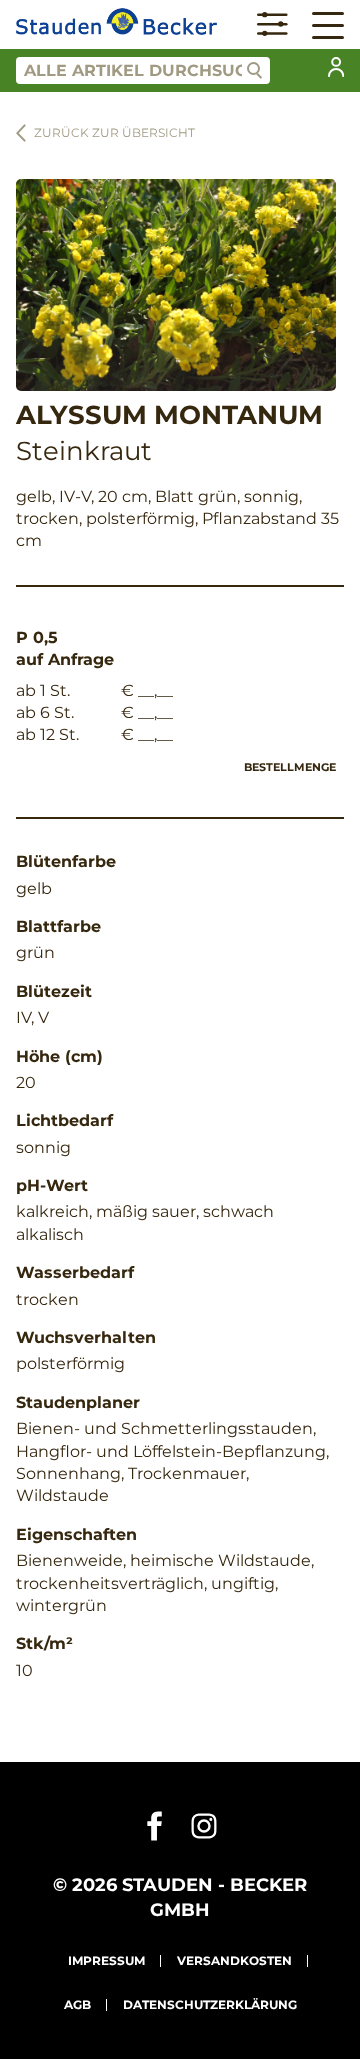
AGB (77, 2004)
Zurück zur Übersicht (114, 132)
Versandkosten (234, 1960)
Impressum (106, 1960)
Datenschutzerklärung (210, 2004)
